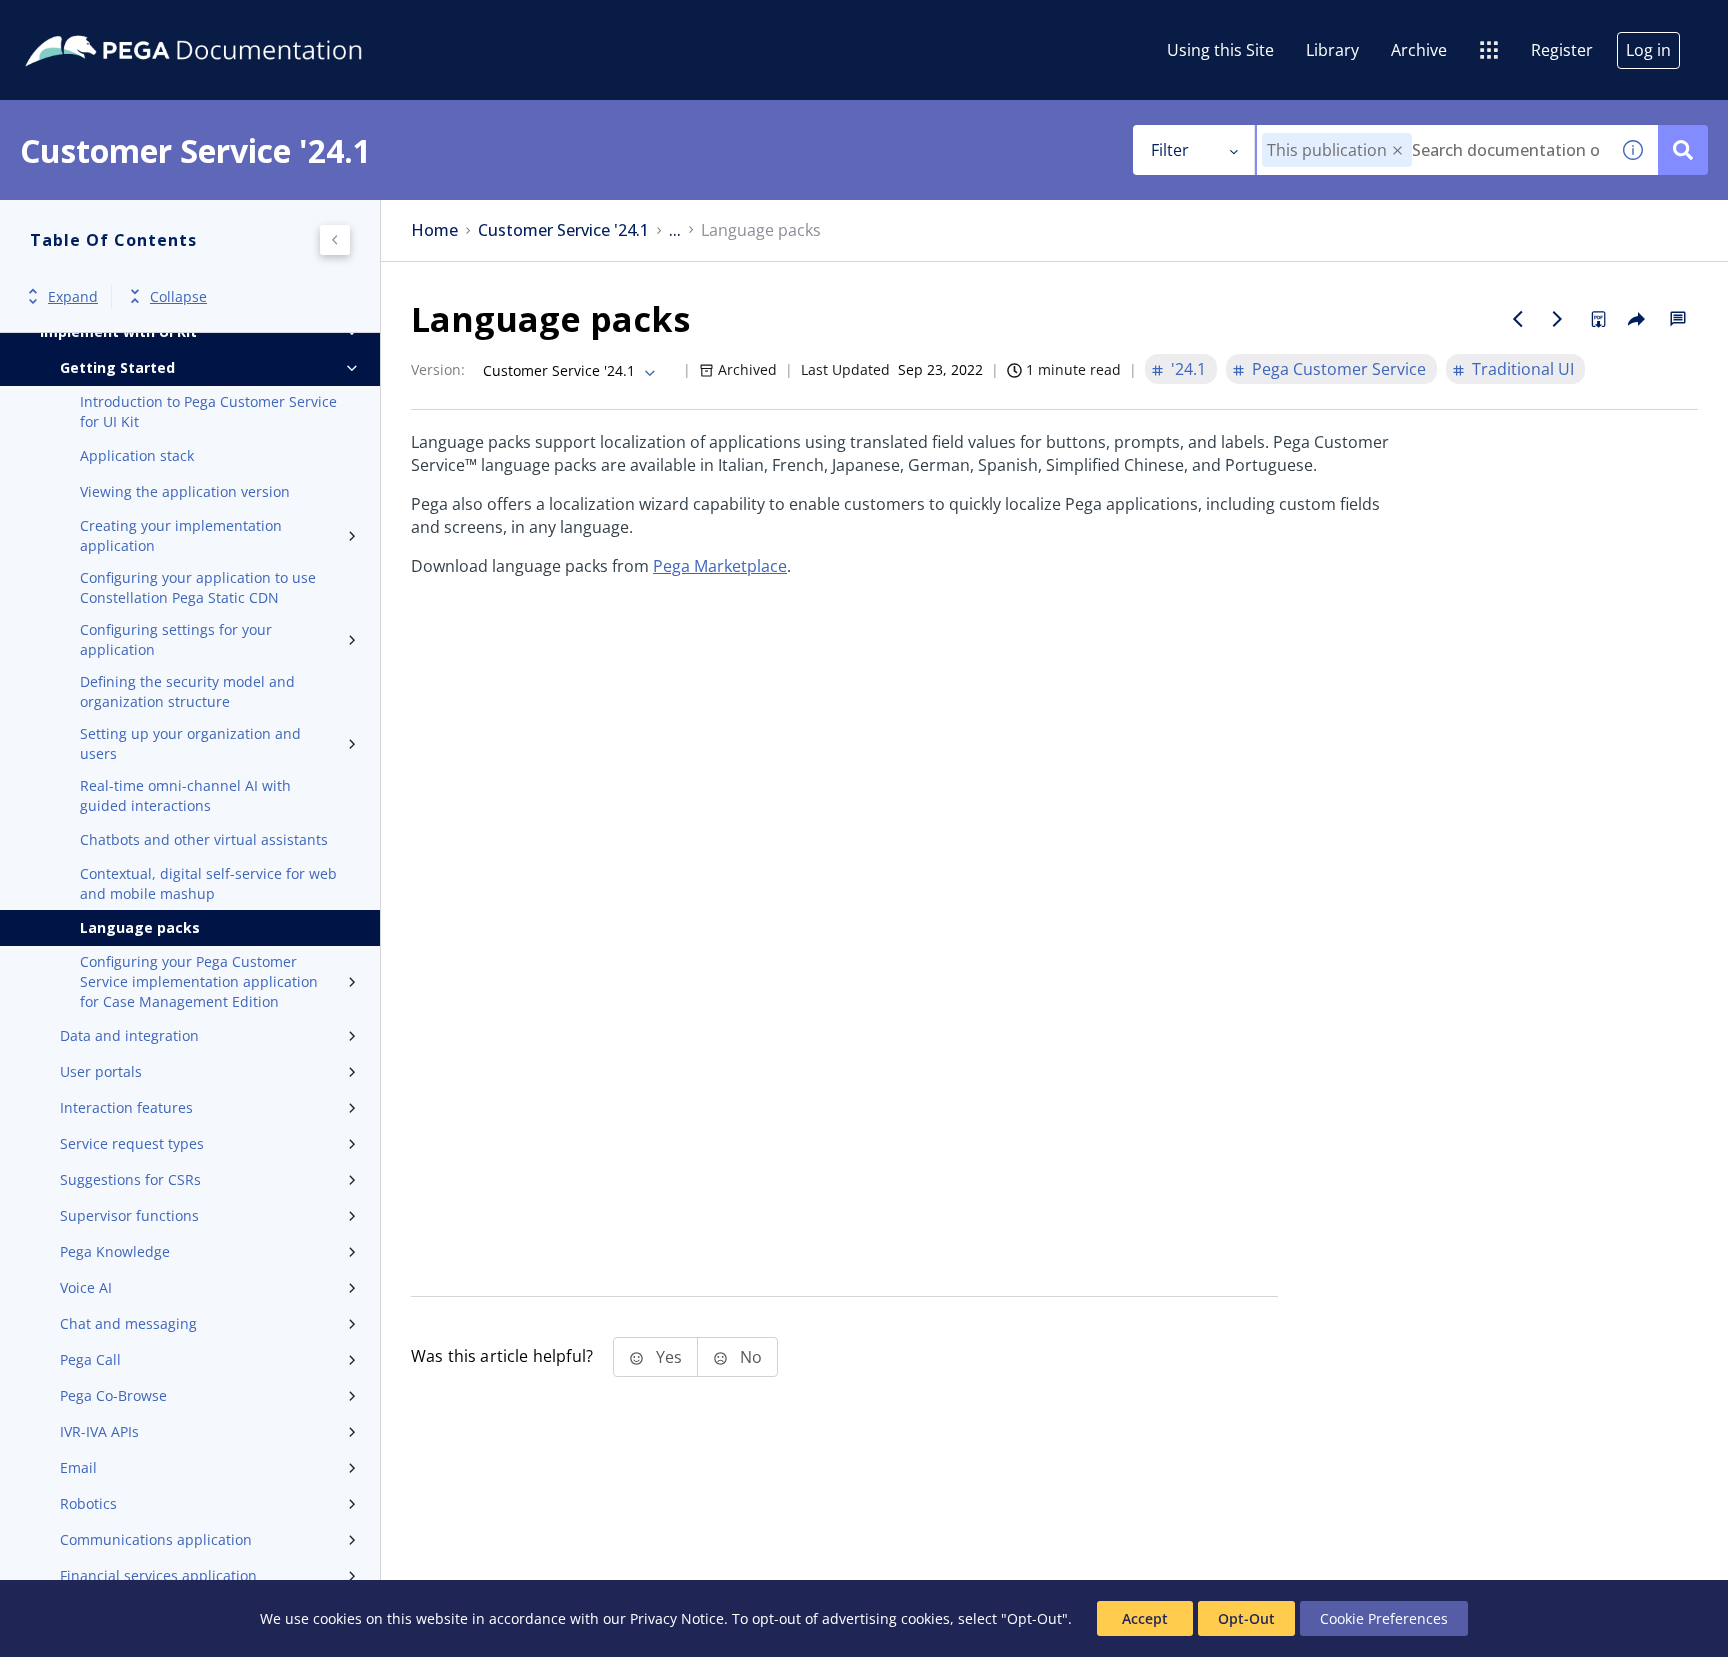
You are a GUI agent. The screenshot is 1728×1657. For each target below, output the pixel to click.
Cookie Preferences (1384, 1618)
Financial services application (158, 1575)
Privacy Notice (677, 1618)
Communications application (156, 1539)
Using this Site (1220, 50)
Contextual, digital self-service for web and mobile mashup (208, 883)
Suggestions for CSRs (130, 1179)
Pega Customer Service (1339, 369)
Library (1332, 50)
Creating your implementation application (181, 535)
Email (78, 1467)
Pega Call (90, 1359)
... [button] (675, 230)
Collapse (178, 296)
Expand (73, 296)
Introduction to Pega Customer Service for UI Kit (208, 411)
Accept (1145, 1618)
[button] (1397, 150)
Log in (1648, 50)
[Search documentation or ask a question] (1683, 150)
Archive (1419, 50)
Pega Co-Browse (113, 1395)
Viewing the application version (185, 491)
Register (1562, 50)
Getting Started (117, 367)
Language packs (140, 927)
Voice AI (86, 1287)
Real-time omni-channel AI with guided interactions (185, 795)
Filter (1170, 150)
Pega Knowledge (115, 1251)
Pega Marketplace (720, 566)
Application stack (137, 455)
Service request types (132, 1143)
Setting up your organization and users (190, 743)
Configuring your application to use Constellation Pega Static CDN (198, 587)
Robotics (88, 1503)
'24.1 (1188, 369)
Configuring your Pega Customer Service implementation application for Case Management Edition (199, 981)
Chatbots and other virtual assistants (204, 839)
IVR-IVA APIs (99, 1431)
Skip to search (242, 23)
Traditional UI (1523, 369)
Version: (438, 369)
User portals (101, 1071)
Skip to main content (89, 23)
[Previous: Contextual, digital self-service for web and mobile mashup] (1518, 319)
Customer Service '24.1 (563, 230)
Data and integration (129, 1035)
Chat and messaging (128, 1323)
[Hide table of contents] (335, 240)
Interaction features (126, 1107)
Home (434, 230)
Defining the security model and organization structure (187, 691)
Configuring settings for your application (176, 639)
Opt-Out (1246, 1618)
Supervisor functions (129, 1215)
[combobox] (1432, 150)
